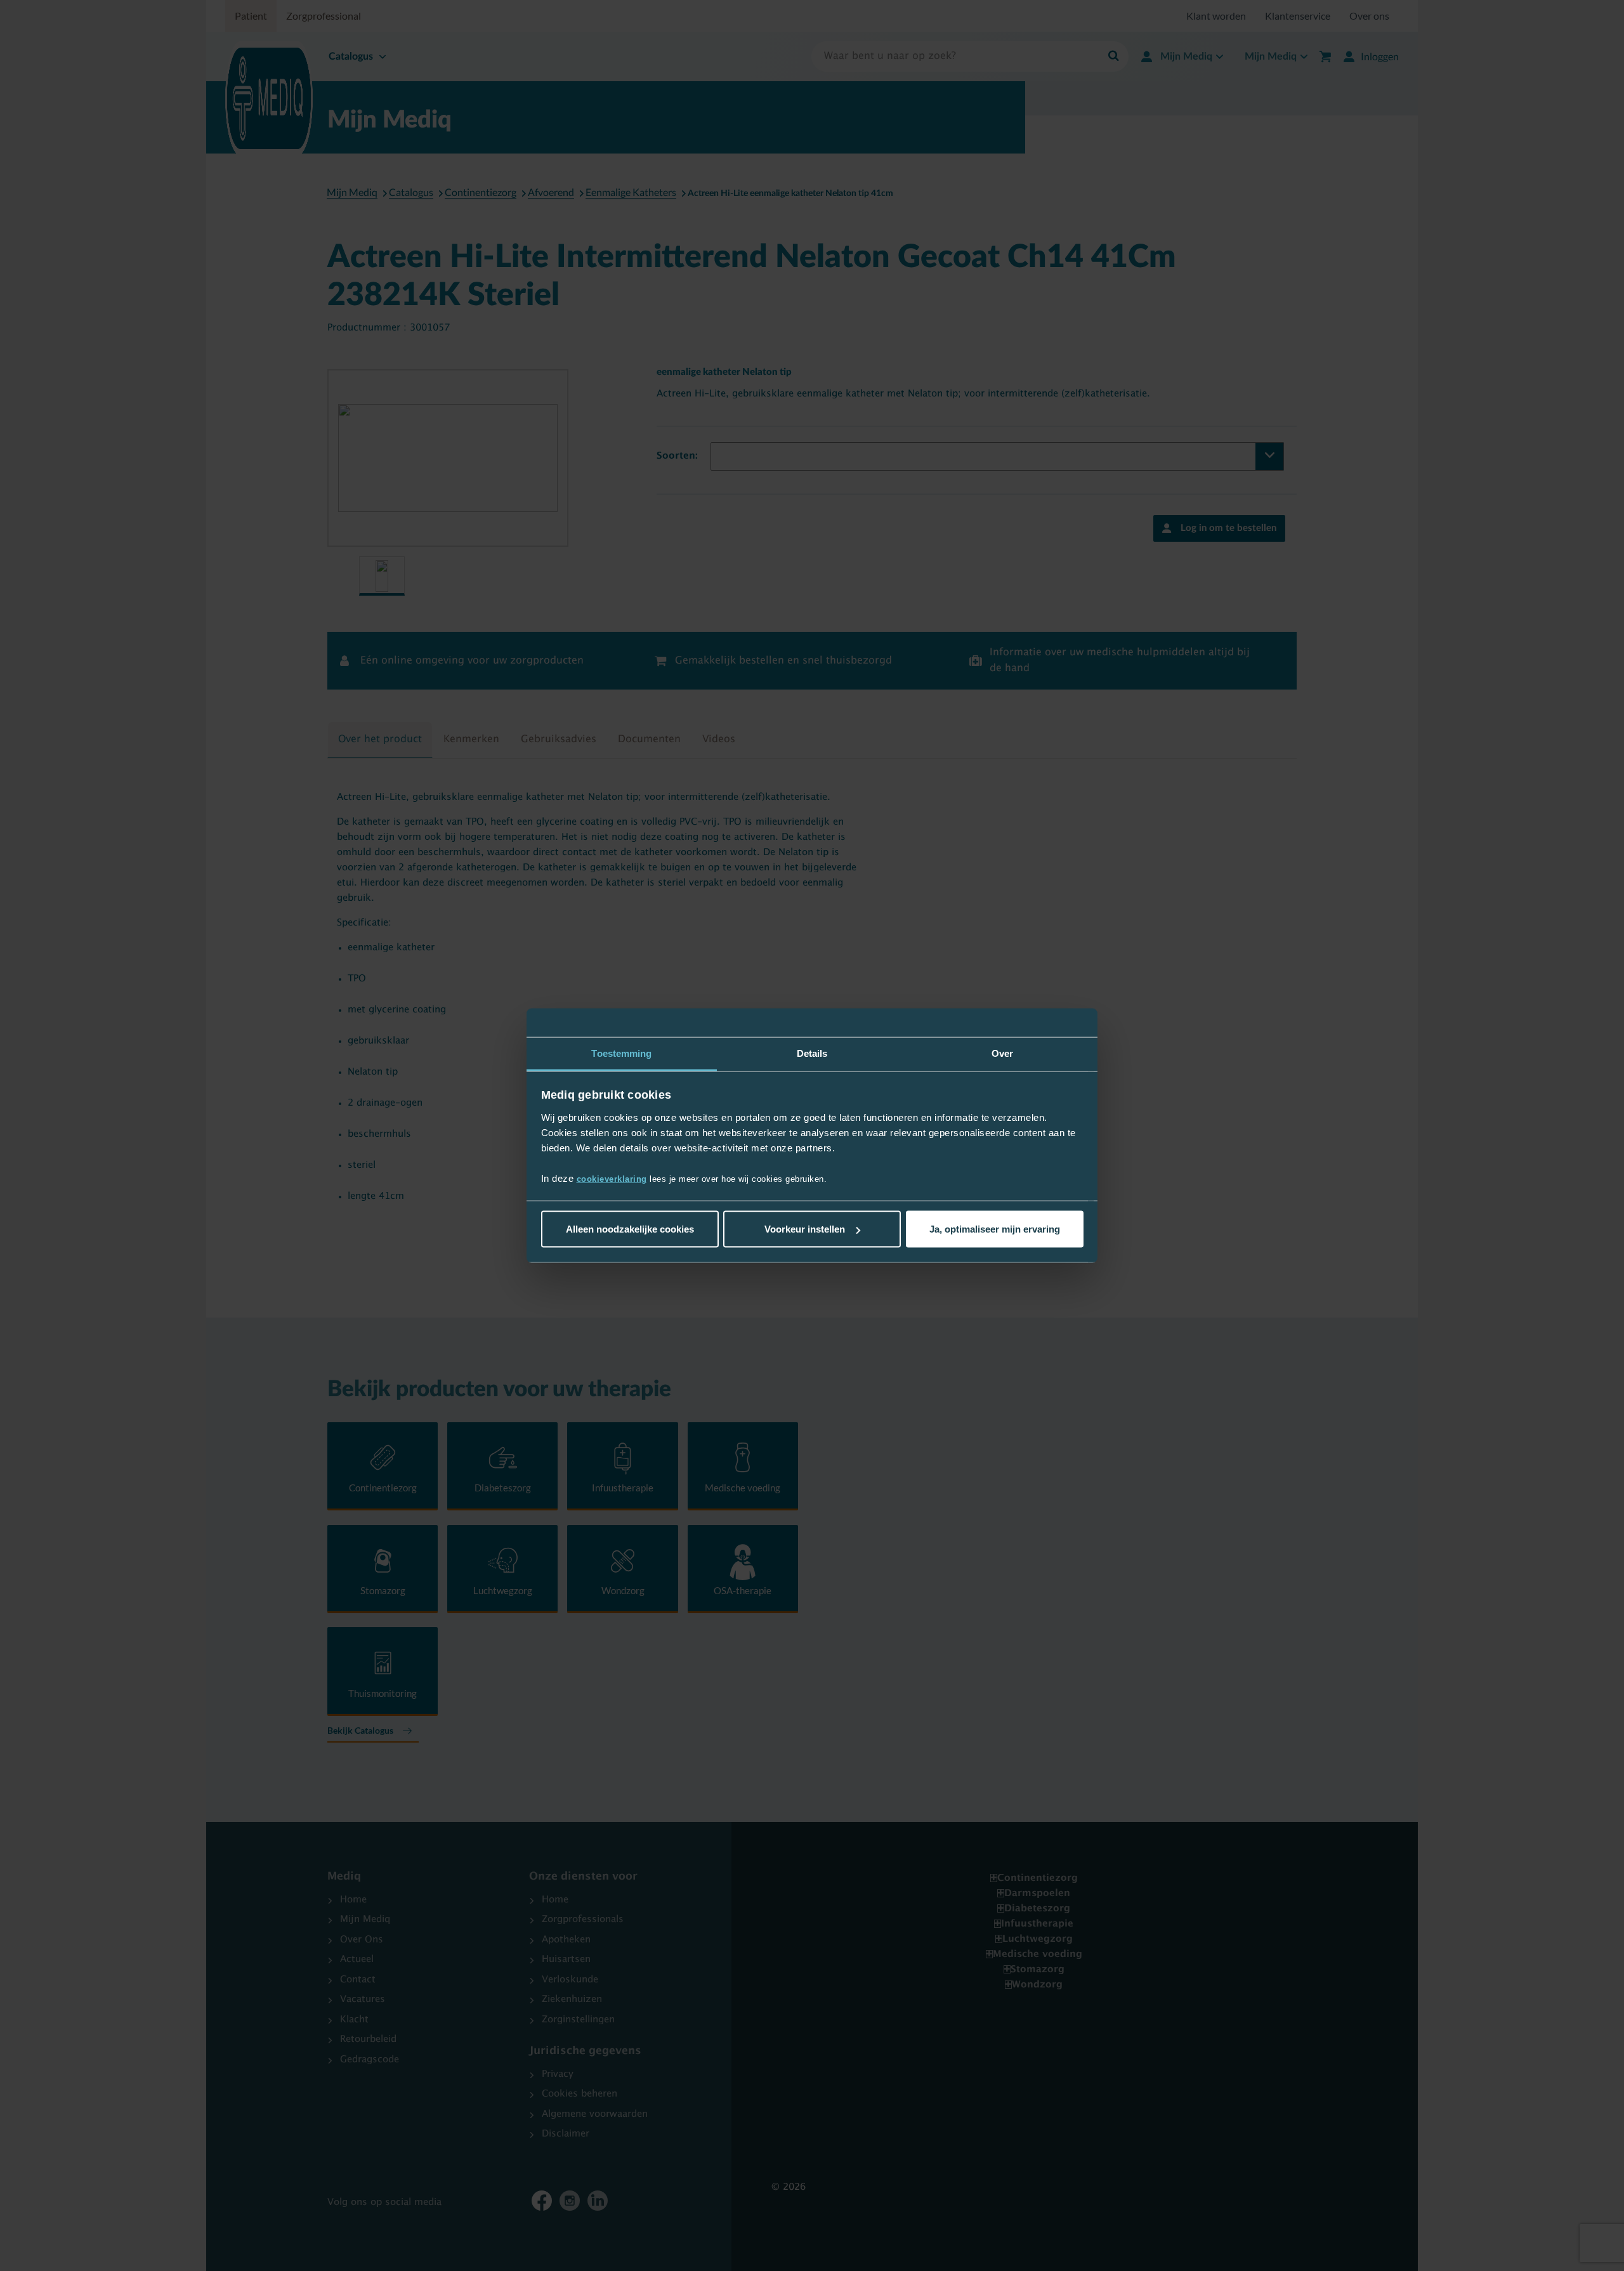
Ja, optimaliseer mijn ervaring (995, 1229)
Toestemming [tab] (621, 1053)
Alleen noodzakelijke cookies (630, 1229)
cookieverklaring (612, 1178)
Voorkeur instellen (805, 1229)
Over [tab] (1002, 1053)
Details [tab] (812, 1053)
